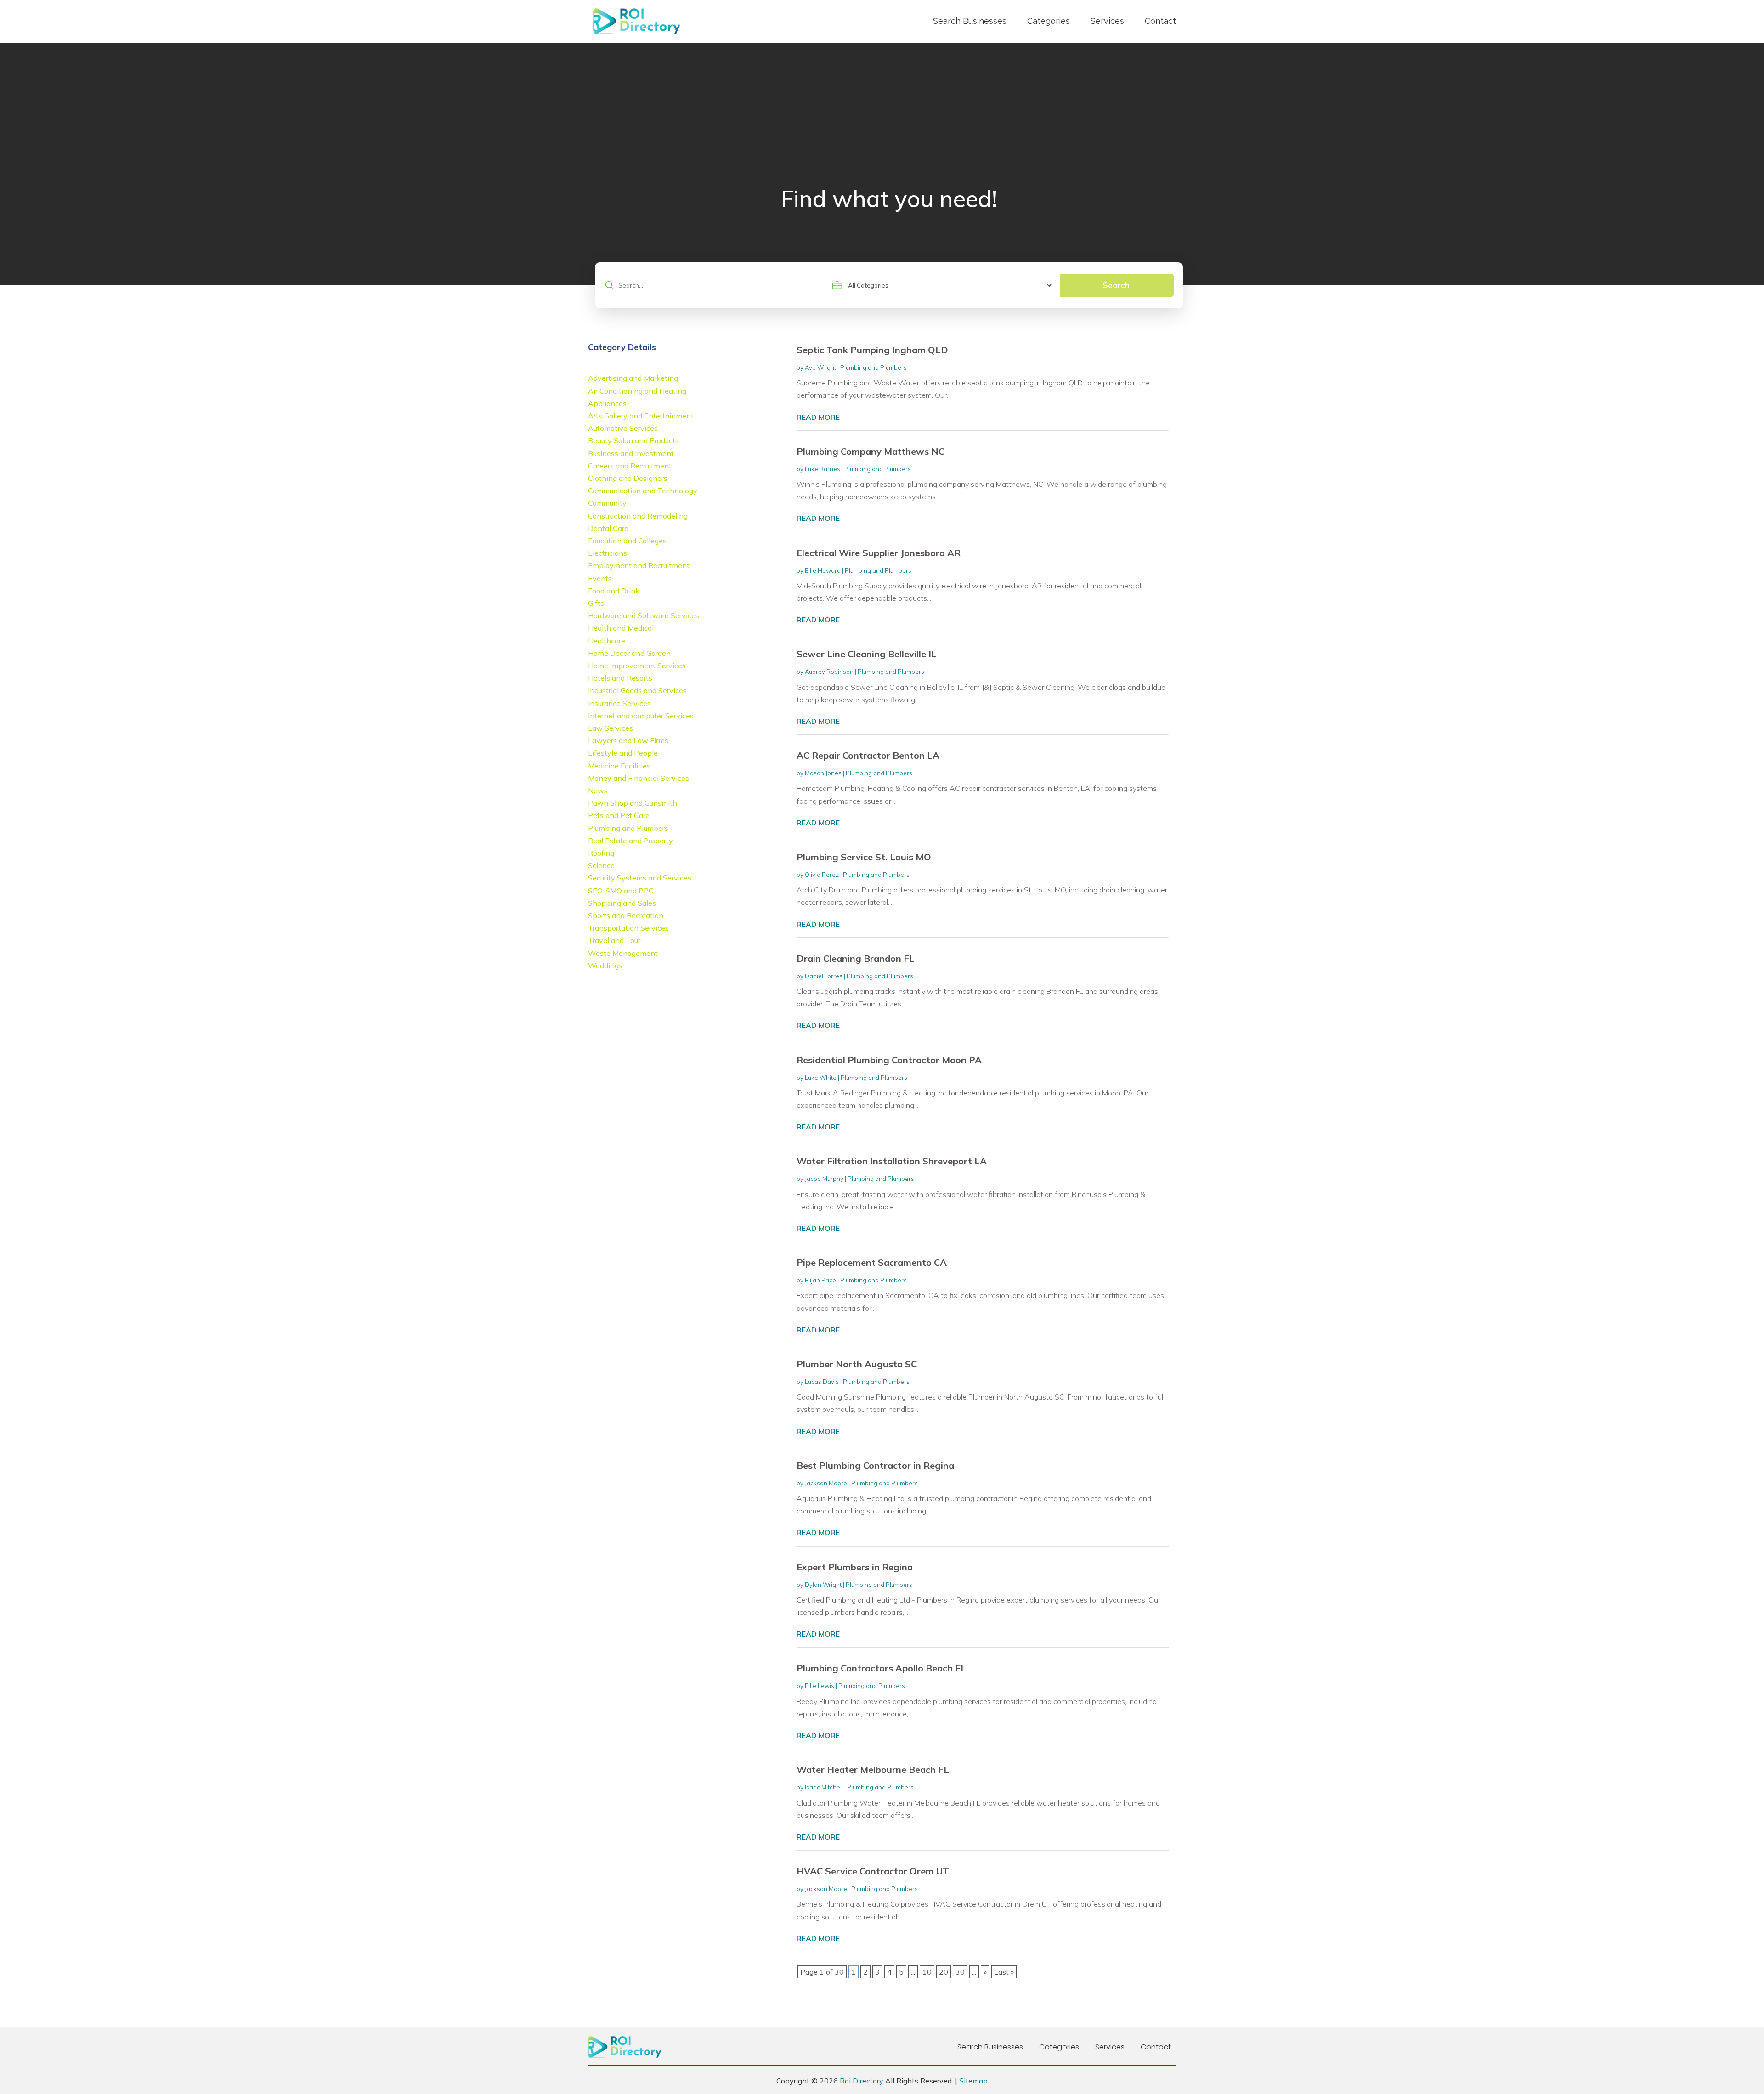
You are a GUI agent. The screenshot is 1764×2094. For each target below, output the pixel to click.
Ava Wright (820, 367)
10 (927, 1972)
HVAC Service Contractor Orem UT (873, 1871)
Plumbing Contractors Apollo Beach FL (881, 1668)
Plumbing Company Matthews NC (871, 451)
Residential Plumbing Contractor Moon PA (889, 1060)
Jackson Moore (826, 1483)
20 (944, 1972)
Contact (1160, 21)
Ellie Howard (823, 570)
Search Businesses (970, 21)
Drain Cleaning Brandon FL (856, 958)
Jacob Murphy (824, 1179)
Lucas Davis (822, 1382)
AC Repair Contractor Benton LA (868, 755)
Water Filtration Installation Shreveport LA (892, 1161)
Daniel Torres (824, 976)
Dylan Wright (823, 1585)
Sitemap (973, 2081)
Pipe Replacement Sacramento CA (872, 1262)
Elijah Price (820, 1280)
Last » (1004, 1972)
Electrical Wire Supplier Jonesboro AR (879, 553)
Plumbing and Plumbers (874, 367)
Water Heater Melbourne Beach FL (873, 1769)
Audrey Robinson (829, 672)
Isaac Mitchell (824, 1787)
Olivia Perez (822, 875)
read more (818, 417)
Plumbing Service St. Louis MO (864, 857)
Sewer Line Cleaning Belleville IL (867, 654)
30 (960, 1972)
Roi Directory (862, 2081)
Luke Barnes (823, 469)
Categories (1049, 21)
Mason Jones (823, 773)
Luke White (821, 1078)
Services (1107, 21)
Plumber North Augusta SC (857, 1364)
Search (1116, 285)
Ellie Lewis (820, 1686)
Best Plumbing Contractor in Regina (875, 1465)
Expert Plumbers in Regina (855, 1567)
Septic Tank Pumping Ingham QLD (872, 350)
